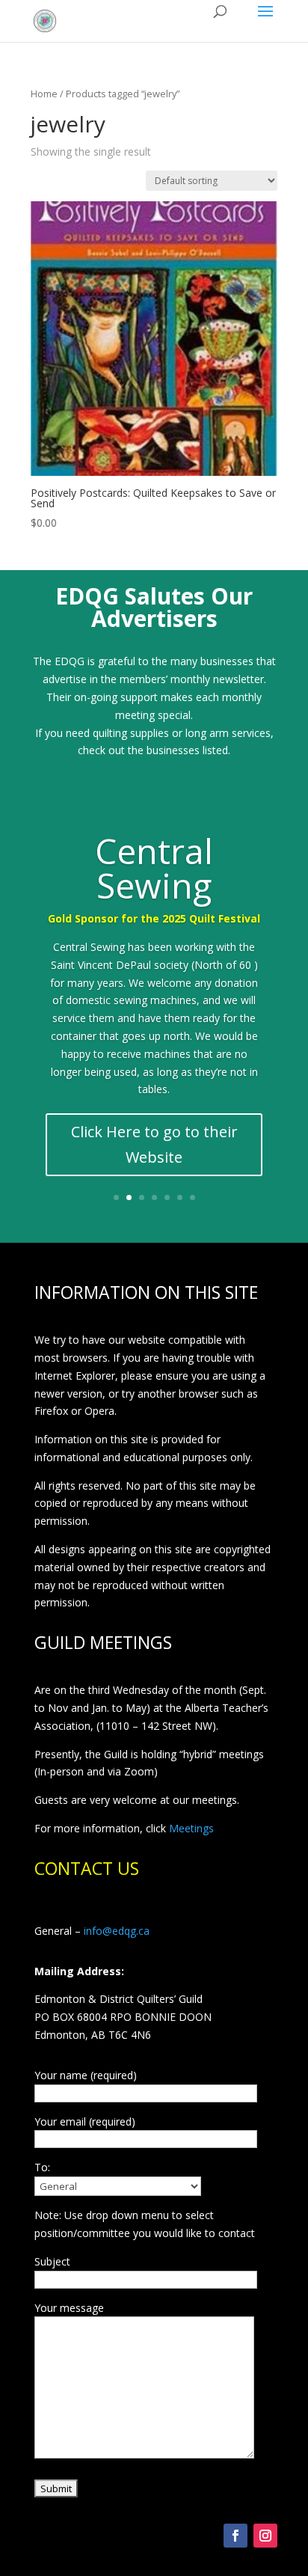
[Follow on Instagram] (265, 2536)
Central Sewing (154, 868)
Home (44, 94)
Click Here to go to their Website (154, 1144)
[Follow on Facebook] (235, 2536)
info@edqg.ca (117, 1931)
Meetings (191, 1828)
